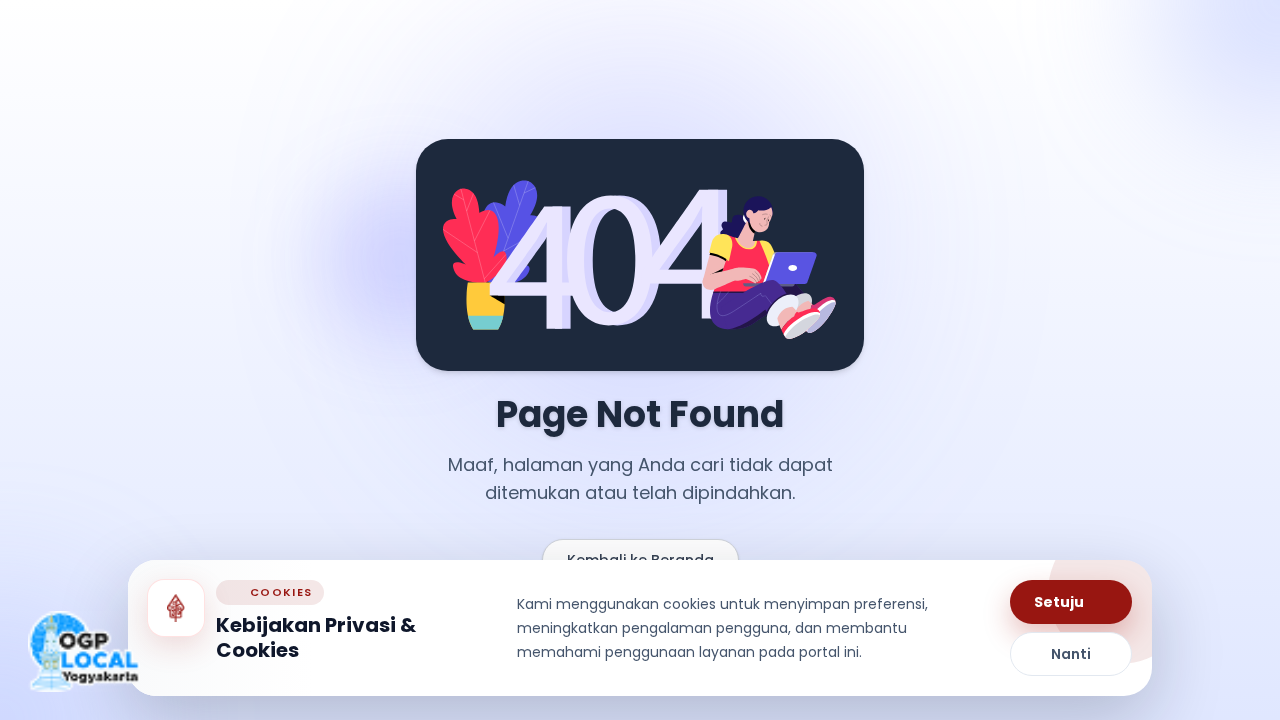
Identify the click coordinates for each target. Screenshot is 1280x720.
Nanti (1071, 654)
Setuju (1059, 602)
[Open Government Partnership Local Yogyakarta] (84, 651)
